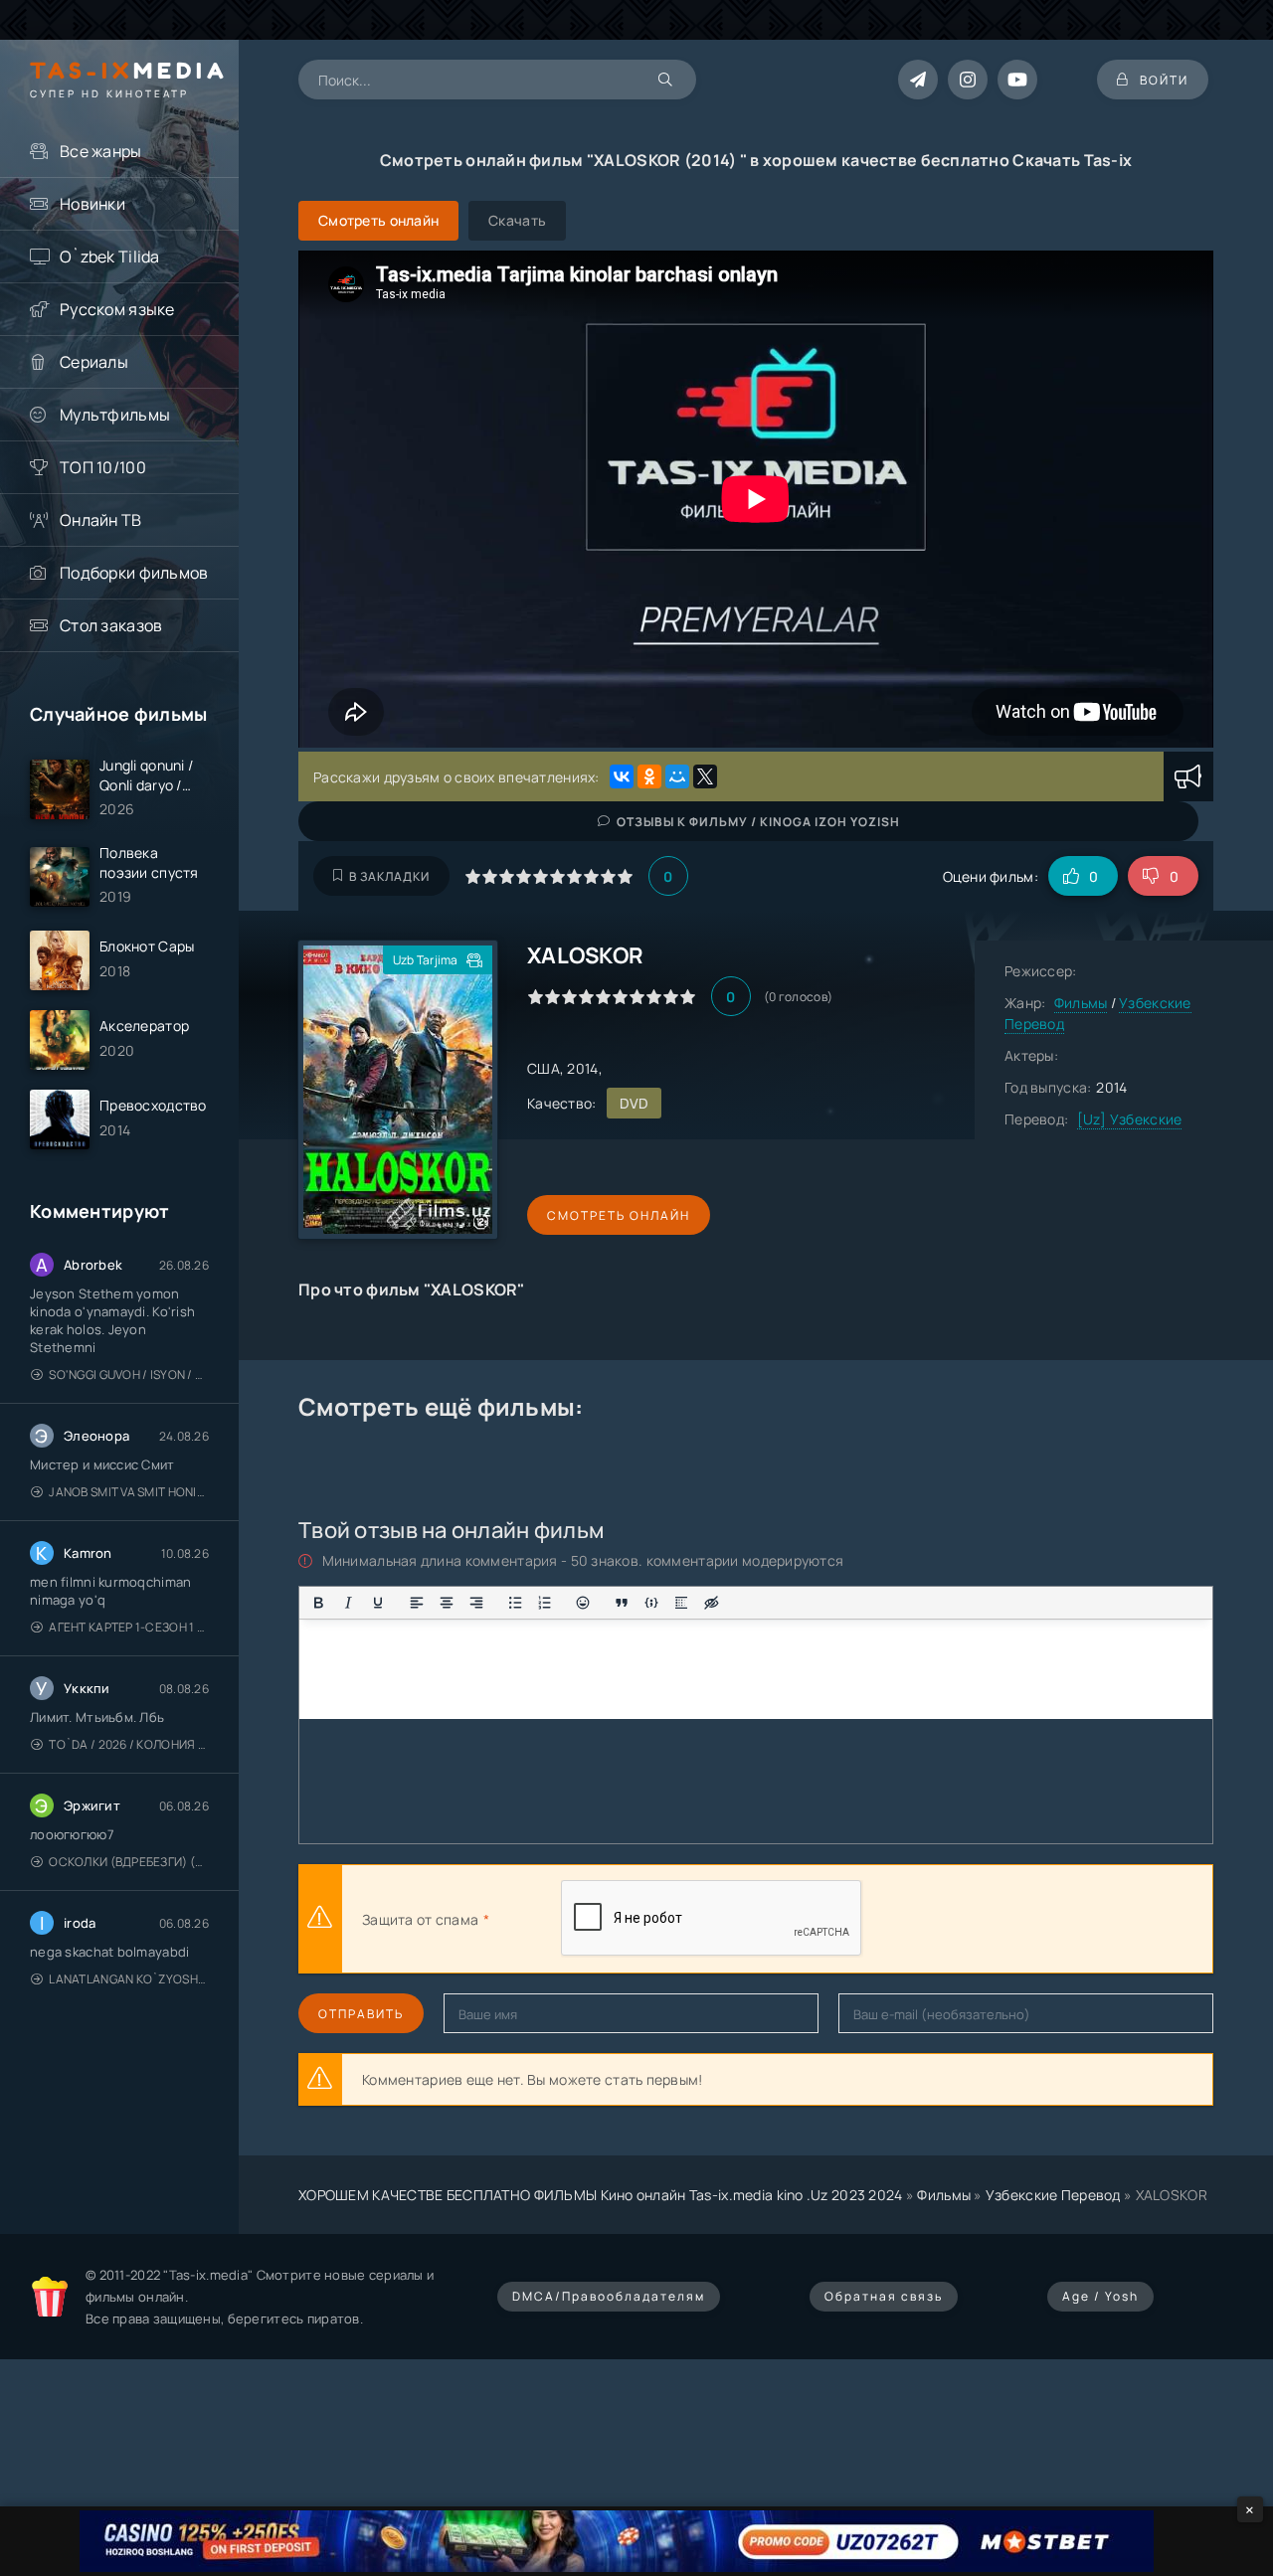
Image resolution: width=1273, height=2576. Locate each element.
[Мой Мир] (677, 776)
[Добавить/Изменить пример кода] (651, 1603)
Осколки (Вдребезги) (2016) (129, 1862)
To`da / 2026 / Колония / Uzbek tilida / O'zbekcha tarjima (129, 1744)
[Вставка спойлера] (681, 1603)
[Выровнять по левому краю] (417, 1603)
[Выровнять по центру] (447, 1603)
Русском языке (117, 309)
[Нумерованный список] (545, 1603)
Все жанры (101, 151)
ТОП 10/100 (103, 467)
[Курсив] (348, 1603)
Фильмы (1081, 1003)
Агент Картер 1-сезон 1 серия (129, 1627)
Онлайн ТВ (101, 520)
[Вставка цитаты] (622, 1603)
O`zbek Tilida (110, 257)
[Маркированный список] (515, 1603)
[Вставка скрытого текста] (711, 1603)
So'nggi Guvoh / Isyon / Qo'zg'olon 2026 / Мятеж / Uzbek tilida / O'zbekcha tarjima (129, 1374)
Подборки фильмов (134, 573)
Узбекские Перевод (1053, 2195)
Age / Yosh (1100, 2296)
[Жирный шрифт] (318, 1603)
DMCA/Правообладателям (609, 2296)
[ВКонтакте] (622, 776)
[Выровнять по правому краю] (476, 1603)
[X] (705, 776)
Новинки (92, 204)
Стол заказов (111, 625)
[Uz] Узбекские (1130, 1119)
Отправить (361, 2014)
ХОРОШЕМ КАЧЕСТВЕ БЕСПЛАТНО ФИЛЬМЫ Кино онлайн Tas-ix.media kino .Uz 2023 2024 (601, 2195)
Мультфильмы (115, 415)
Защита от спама (420, 1919)
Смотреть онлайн (619, 1215)
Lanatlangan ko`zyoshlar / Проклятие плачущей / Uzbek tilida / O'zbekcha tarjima (129, 1979)
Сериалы (94, 362)
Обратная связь (884, 2296)
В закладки (389, 876)
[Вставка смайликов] (584, 1603)
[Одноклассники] (649, 776)
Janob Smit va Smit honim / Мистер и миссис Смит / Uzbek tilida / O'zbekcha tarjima (129, 1492)
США (544, 1068)
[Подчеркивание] (378, 1603)
